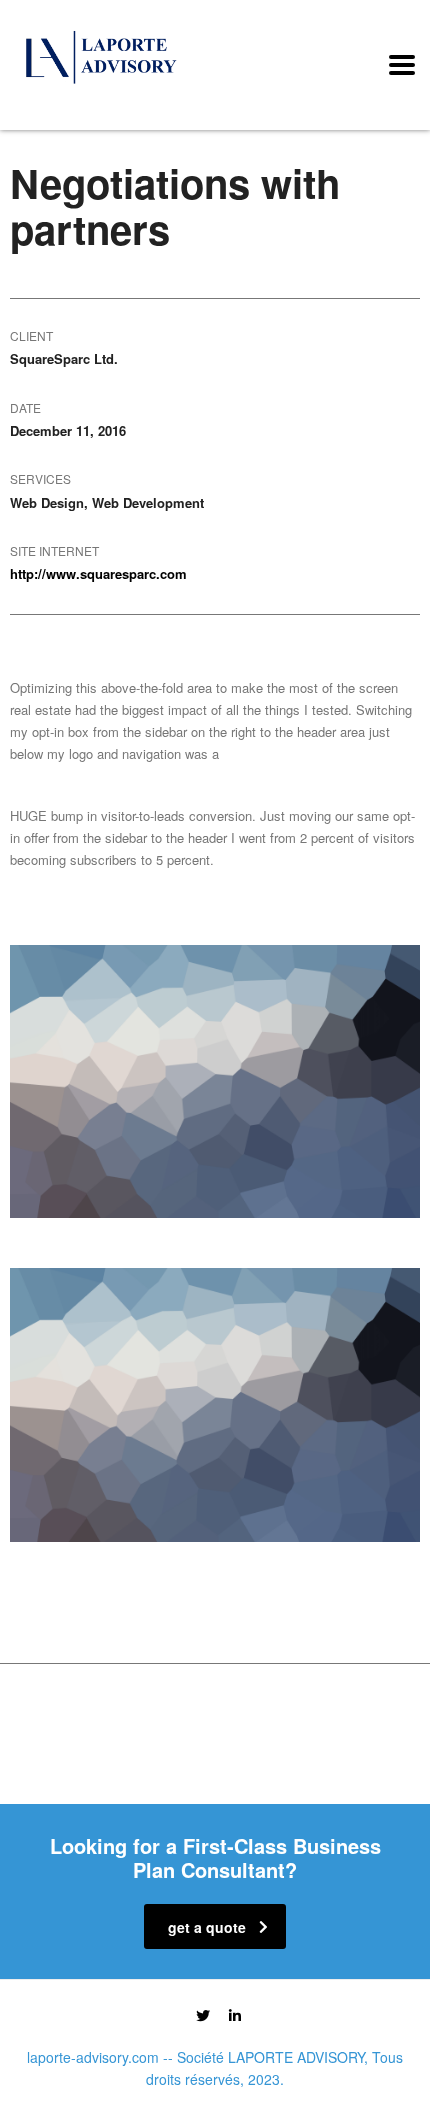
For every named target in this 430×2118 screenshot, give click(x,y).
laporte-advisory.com (93, 2057)
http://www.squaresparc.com (98, 573)
